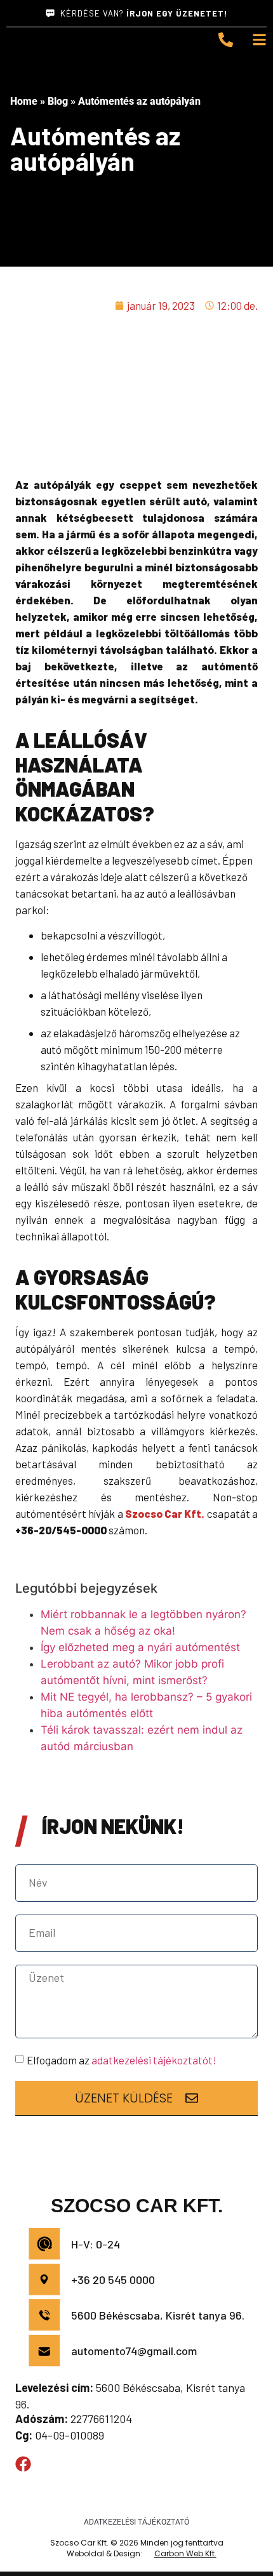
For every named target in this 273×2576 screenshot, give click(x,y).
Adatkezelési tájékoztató (136, 2522)
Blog (58, 101)
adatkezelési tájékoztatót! (154, 2060)
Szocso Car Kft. (165, 1513)
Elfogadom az (122, 2060)
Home (24, 101)
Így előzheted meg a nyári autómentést (140, 1647)
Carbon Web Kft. (185, 2553)
